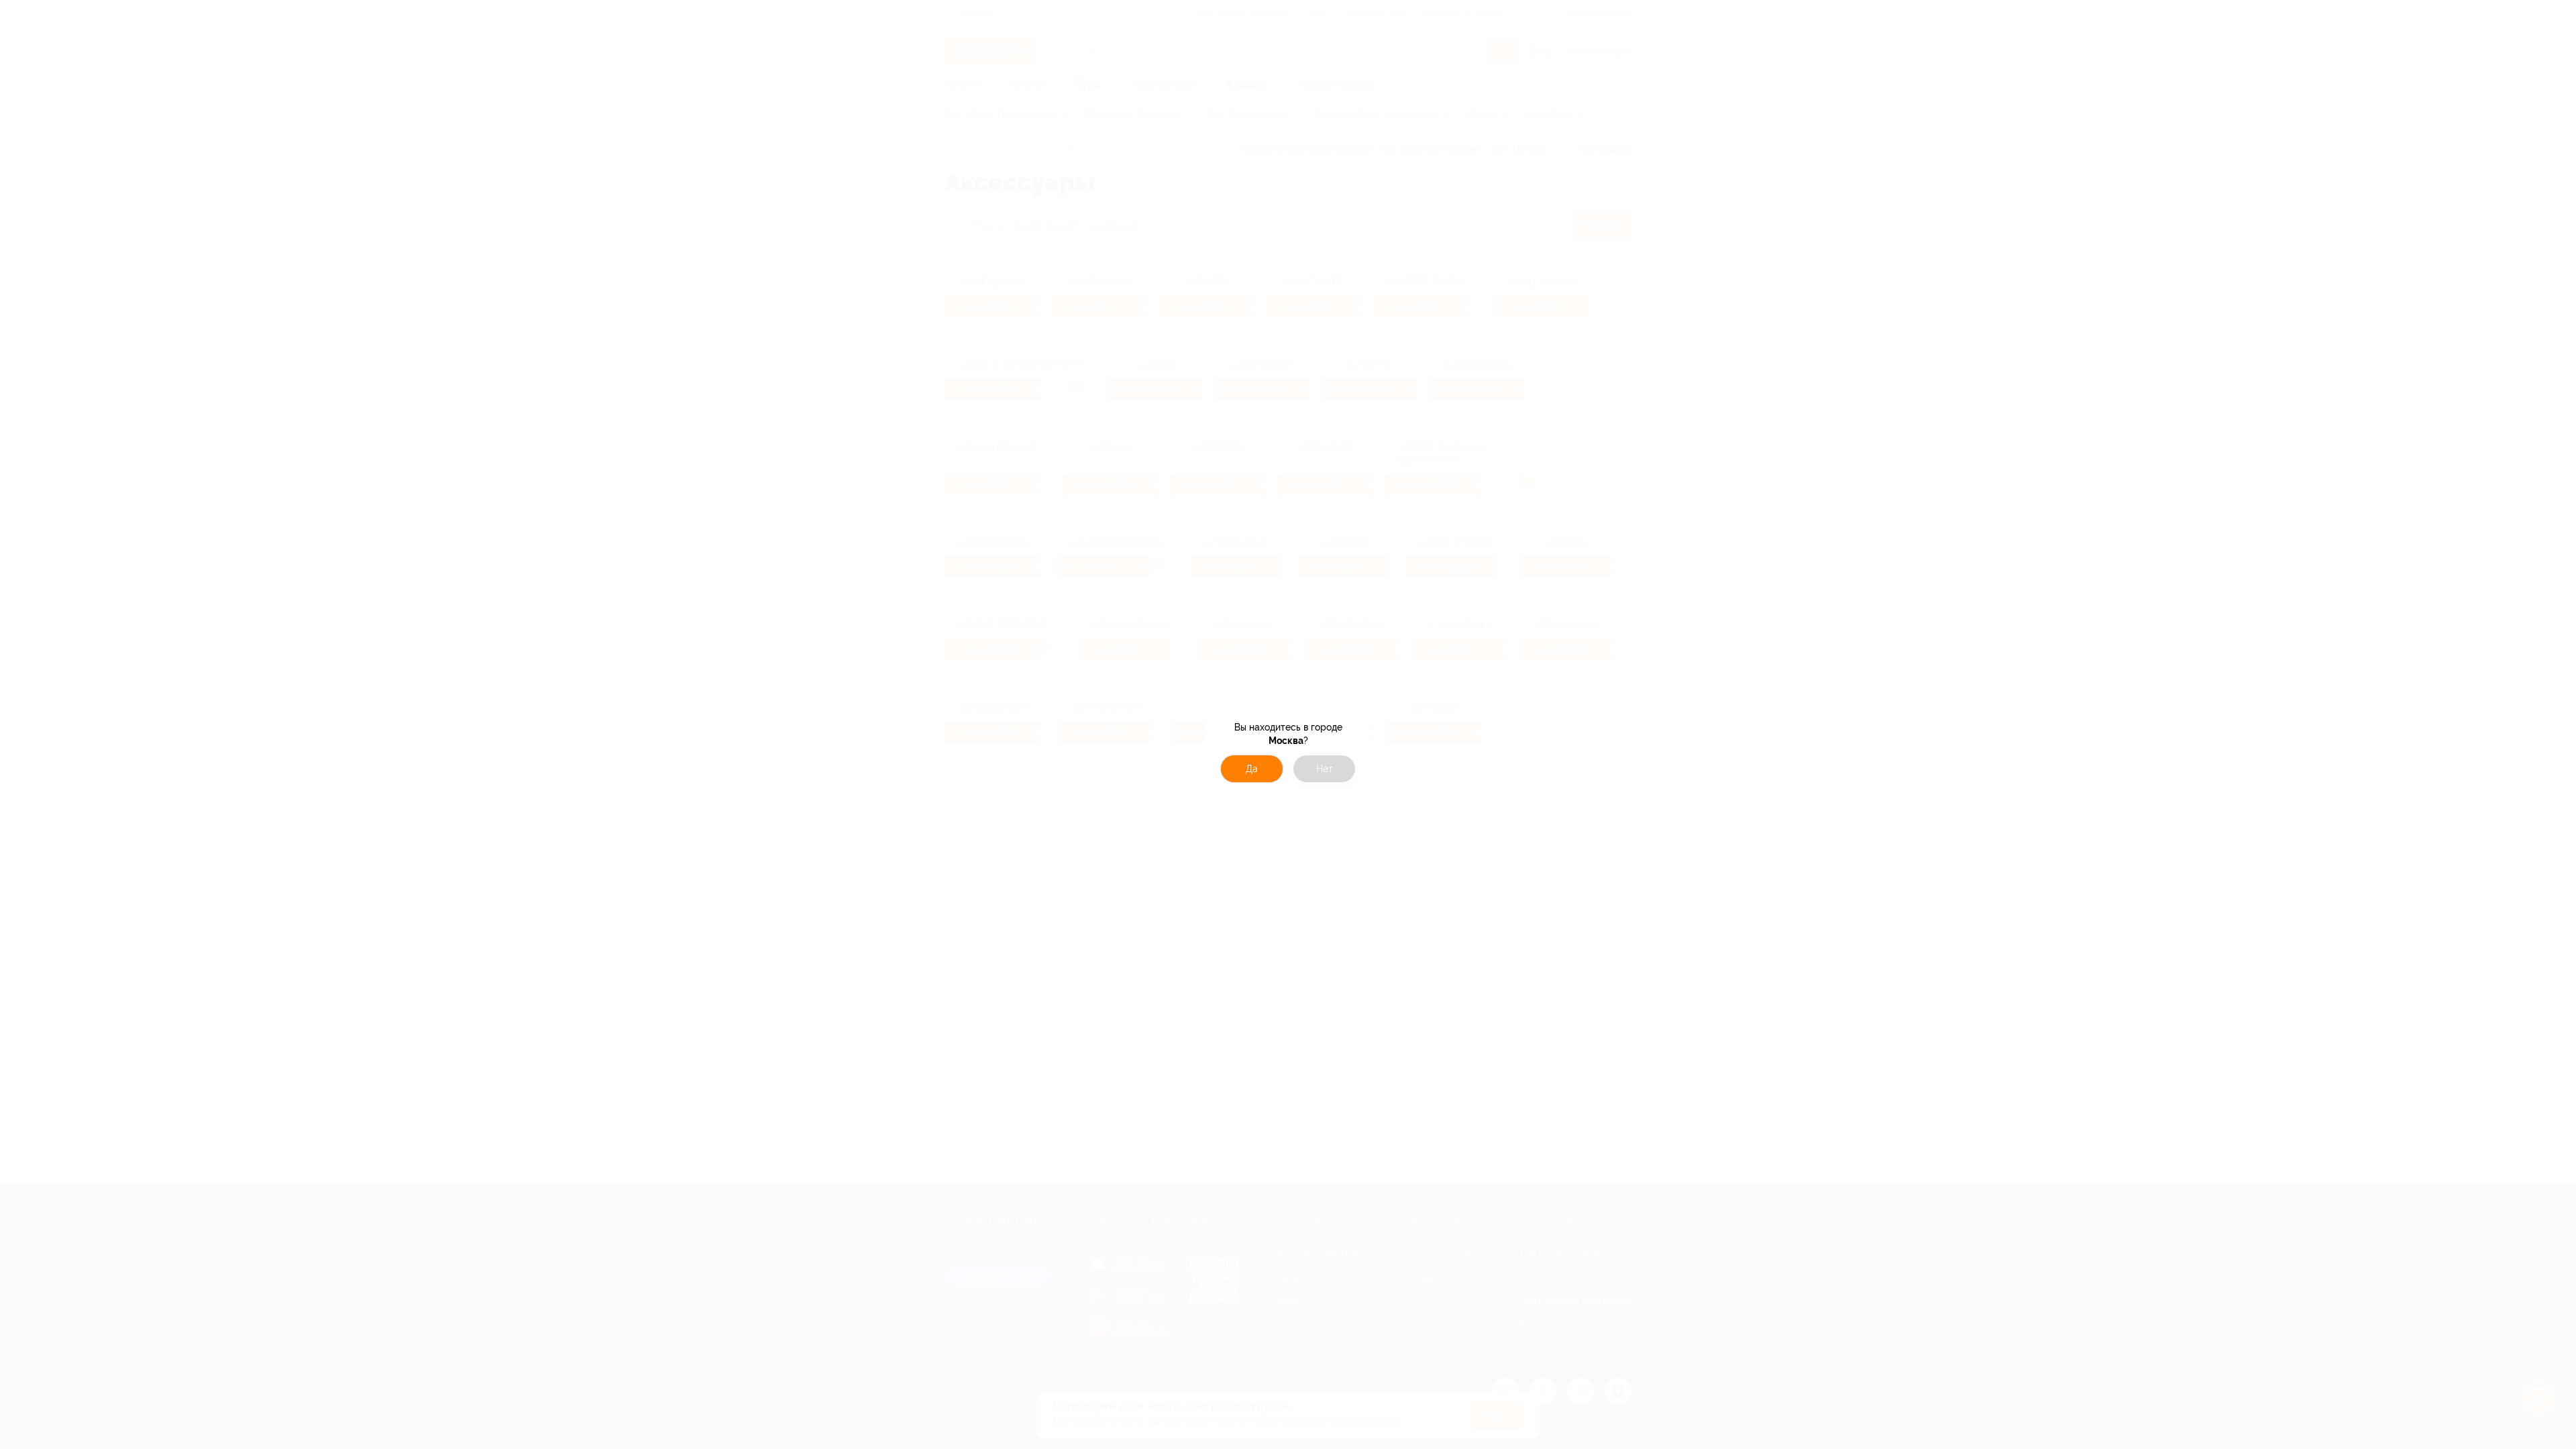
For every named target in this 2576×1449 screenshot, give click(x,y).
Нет (1325, 769)
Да (1252, 769)
